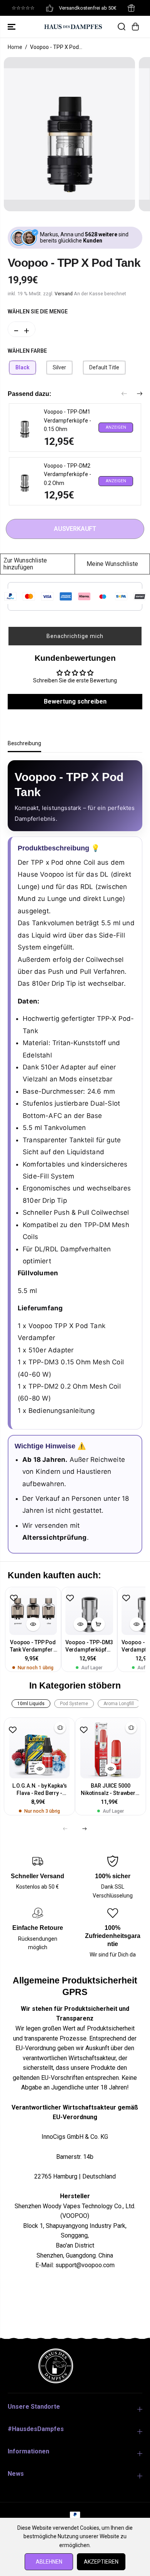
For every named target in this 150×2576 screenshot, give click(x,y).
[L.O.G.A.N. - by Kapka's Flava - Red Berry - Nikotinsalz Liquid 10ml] (39, 1748)
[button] (12, 27)
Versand (64, 294)
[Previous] (124, 394)
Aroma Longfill (119, 1704)
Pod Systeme (74, 1704)
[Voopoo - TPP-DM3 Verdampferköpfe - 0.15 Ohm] (89, 1611)
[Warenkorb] (135, 27)
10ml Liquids (31, 1704)
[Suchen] (122, 27)
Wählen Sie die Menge (38, 311)
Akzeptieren (101, 2562)
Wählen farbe (27, 351)
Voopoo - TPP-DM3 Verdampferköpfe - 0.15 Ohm (89, 1646)
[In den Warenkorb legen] (98, 1624)
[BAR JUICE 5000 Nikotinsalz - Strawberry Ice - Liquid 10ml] (111, 1748)
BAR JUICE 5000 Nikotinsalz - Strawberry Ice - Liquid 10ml (111, 1790)
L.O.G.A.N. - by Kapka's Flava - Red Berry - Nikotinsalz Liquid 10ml (39, 1790)
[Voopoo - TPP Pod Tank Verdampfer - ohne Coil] (33, 1611)
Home (15, 47)
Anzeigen (116, 427)
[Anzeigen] (33, 1624)
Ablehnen (49, 2562)
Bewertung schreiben (75, 701)
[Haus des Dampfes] (73, 26)
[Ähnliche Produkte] (60, 1727)
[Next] (140, 394)
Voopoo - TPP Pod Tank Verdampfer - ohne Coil (33, 1646)
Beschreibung (24, 743)
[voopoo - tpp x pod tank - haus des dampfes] (69, 134)
